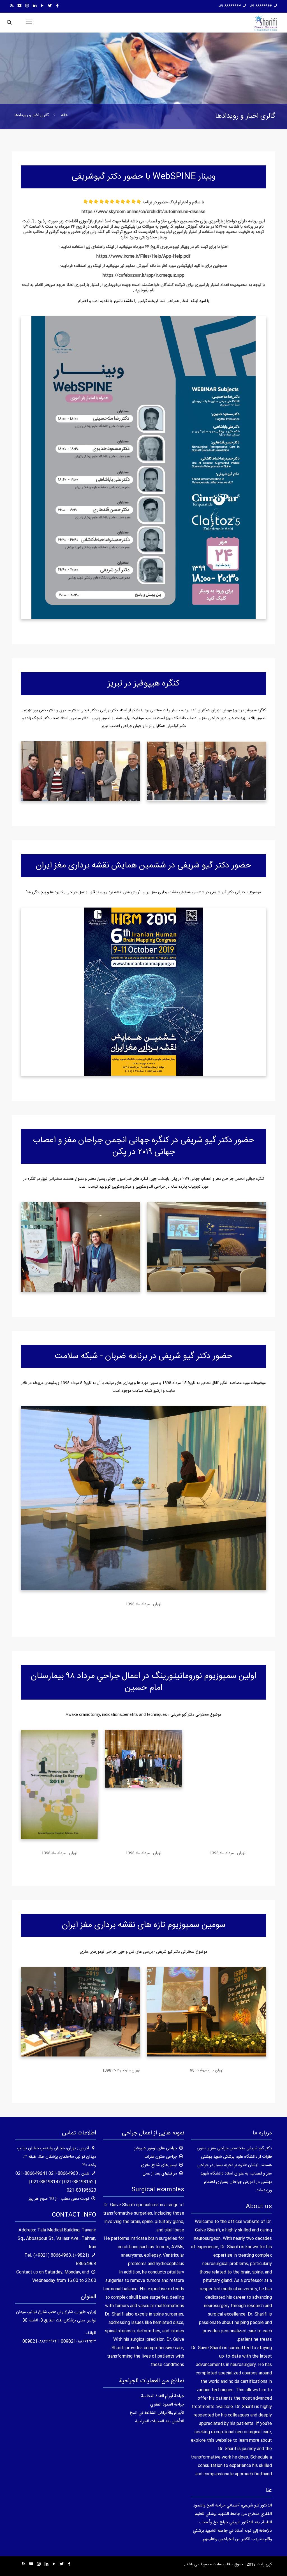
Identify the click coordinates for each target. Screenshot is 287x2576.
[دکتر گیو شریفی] (266, 22)
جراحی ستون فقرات (161, 2157)
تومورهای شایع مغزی (159, 2165)
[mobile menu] (29, 22)
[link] (207, 1247)
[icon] (19, 6)
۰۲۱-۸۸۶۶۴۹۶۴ (261, 6)
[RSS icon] (12, 6)
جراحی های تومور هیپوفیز (156, 2148)
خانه (64, 115)
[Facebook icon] (57, 6)
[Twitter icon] (50, 6)
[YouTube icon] (42, 6)
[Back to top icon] (260, 2565)
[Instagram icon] (27, 6)
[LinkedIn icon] (35, 6)
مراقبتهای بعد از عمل (160, 2174)
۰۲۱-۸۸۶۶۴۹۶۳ (230, 6)
